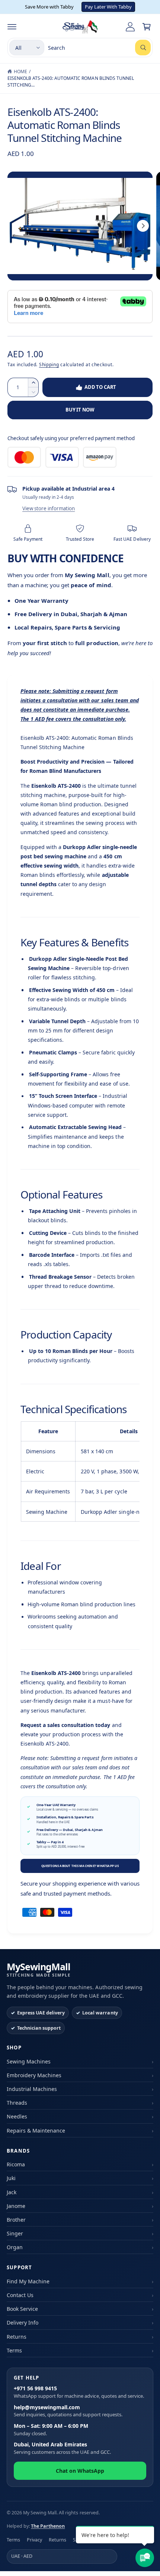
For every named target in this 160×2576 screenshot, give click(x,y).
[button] (12, 27)
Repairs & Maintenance (36, 2131)
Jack (12, 2192)
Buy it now (80, 410)
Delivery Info (23, 2323)
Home (20, 71)
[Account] (130, 27)
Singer (15, 2233)
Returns (17, 2337)
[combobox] (99, 48)
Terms (14, 2350)
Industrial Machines (32, 2089)
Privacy (34, 2540)
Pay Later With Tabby (108, 7)
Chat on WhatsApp (80, 2471)
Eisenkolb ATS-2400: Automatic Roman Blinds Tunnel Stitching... (71, 82)
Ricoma (16, 2164)
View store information (49, 508)
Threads (17, 2103)
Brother (16, 2220)
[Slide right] (143, 226)
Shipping (49, 365)
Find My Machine (28, 2281)
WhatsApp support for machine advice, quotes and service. (79, 2392)
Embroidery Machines (34, 2075)
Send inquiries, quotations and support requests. (68, 2411)
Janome (16, 2206)
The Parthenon (48, 2526)
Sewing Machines (29, 2061)
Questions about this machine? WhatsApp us (80, 1866)
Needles (17, 2116)
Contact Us (20, 2295)
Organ (15, 2247)
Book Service (22, 2309)
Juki (11, 2178)
